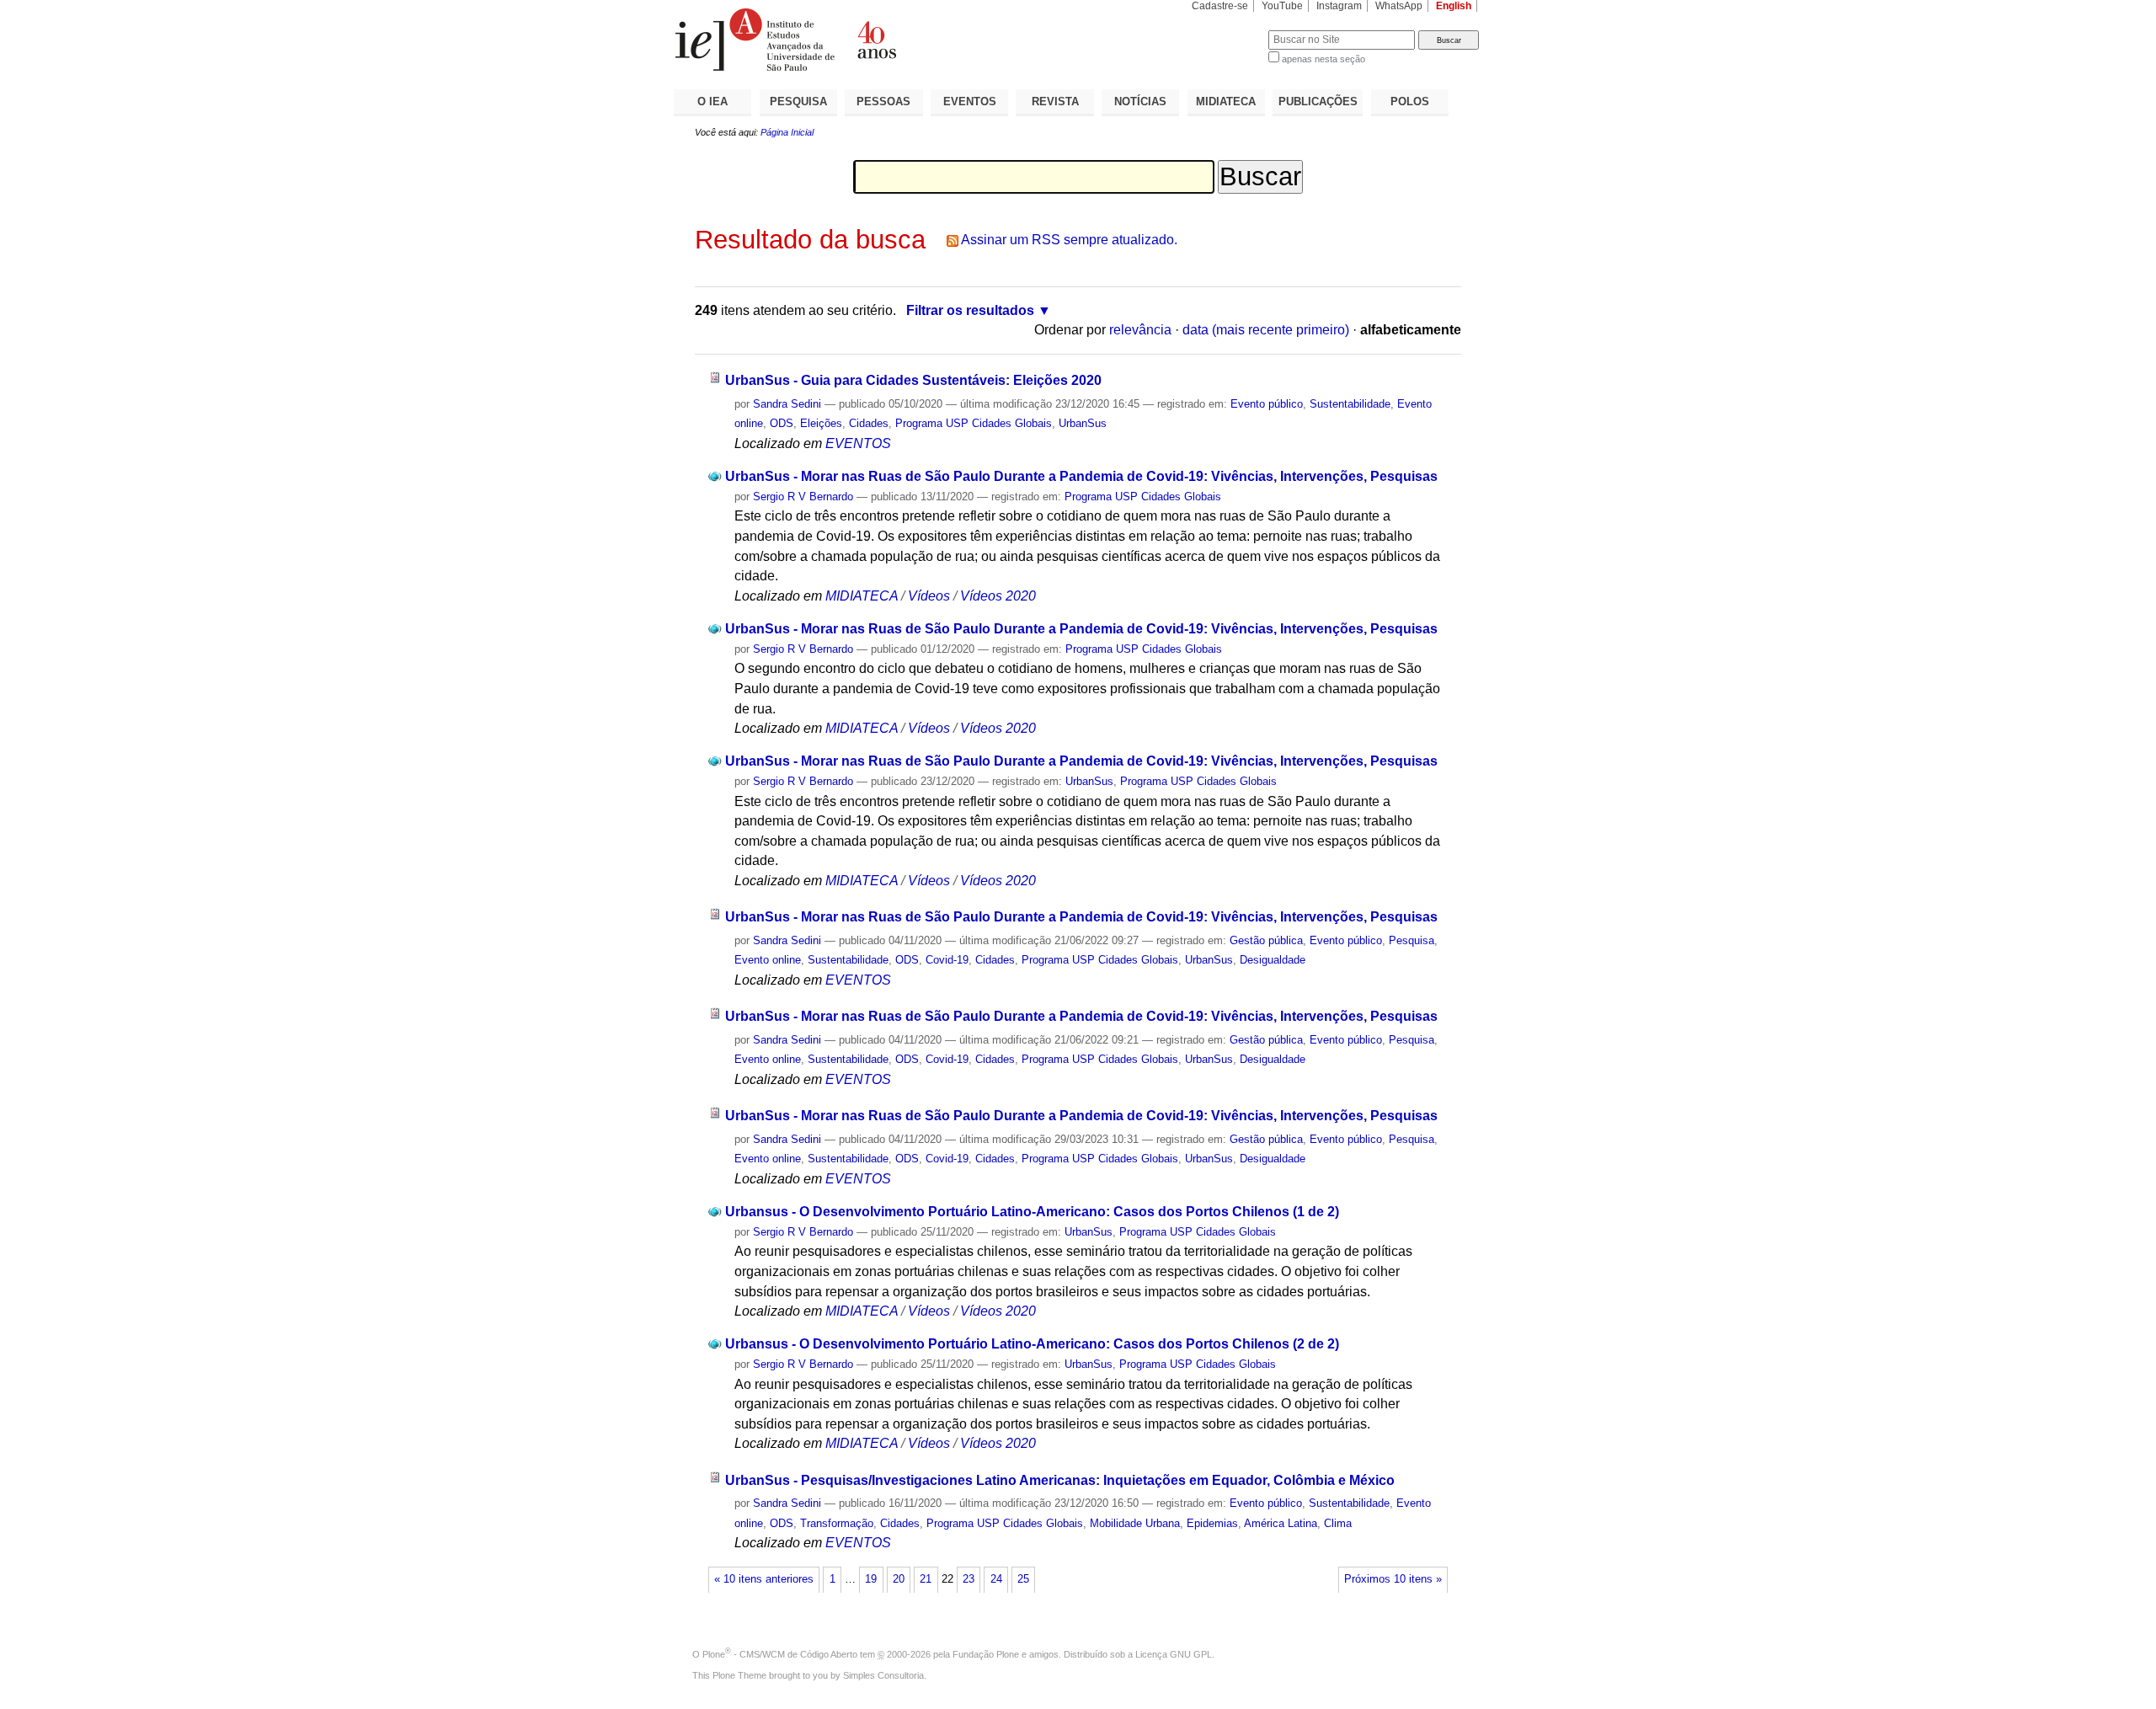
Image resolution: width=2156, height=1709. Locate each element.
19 (871, 1579)
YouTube (1282, 6)
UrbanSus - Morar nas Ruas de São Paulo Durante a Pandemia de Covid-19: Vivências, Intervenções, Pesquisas (1081, 476)
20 (899, 1579)
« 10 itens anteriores (764, 1579)
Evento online (768, 960)
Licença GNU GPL (1174, 1654)
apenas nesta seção (1323, 59)
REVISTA (1055, 101)
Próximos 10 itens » (1393, 1579)
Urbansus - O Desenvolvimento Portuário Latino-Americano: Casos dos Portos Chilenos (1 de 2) (1032, 1212)
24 (996, 1579)
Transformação (837, 1523)
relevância (1140, 330)
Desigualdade (1273, 960)
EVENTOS (970, 101)
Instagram (1339, 6)
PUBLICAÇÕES (1318, 101)
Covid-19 (947, 960)
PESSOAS (883, 101)
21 (926, 1579)
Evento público (1267, 404)
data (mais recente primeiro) (1266, 330)
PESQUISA (798, 101)
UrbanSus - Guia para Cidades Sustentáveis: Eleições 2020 (913, 380)
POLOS (1410, 101)
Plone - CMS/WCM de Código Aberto (780, 1654)
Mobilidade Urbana (1135, 1523)
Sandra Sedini (787, 404)
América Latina (1281, 1523)
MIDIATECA (1226, 101)
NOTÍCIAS (1140, 101)
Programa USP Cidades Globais (974, 423)
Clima (1338, 1523)
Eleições (821, 423)
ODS (782, 423)
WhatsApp (1399, 6)
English (1454, 6)
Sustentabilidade (1350, 404)
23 (969, 1579)
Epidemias (1212, 1523)
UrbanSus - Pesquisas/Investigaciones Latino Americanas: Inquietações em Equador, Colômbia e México (1060, 1480)
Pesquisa (1412, 940)
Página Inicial (787, 132)
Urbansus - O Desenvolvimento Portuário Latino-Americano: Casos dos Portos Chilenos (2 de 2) (1032, 1344)
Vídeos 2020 (998, 596)
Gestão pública (1266, 940)
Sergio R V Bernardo (803, 497)
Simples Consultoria (883, 1675)
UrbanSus (1083, 423)
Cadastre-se (1220, 6)
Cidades (869, 423)
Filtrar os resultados (970, 310)
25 (1023, 1579)
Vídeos (929, 596)
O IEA (712, 101)
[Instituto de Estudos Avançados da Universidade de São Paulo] (876, 40)
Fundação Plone (986, 1654)
